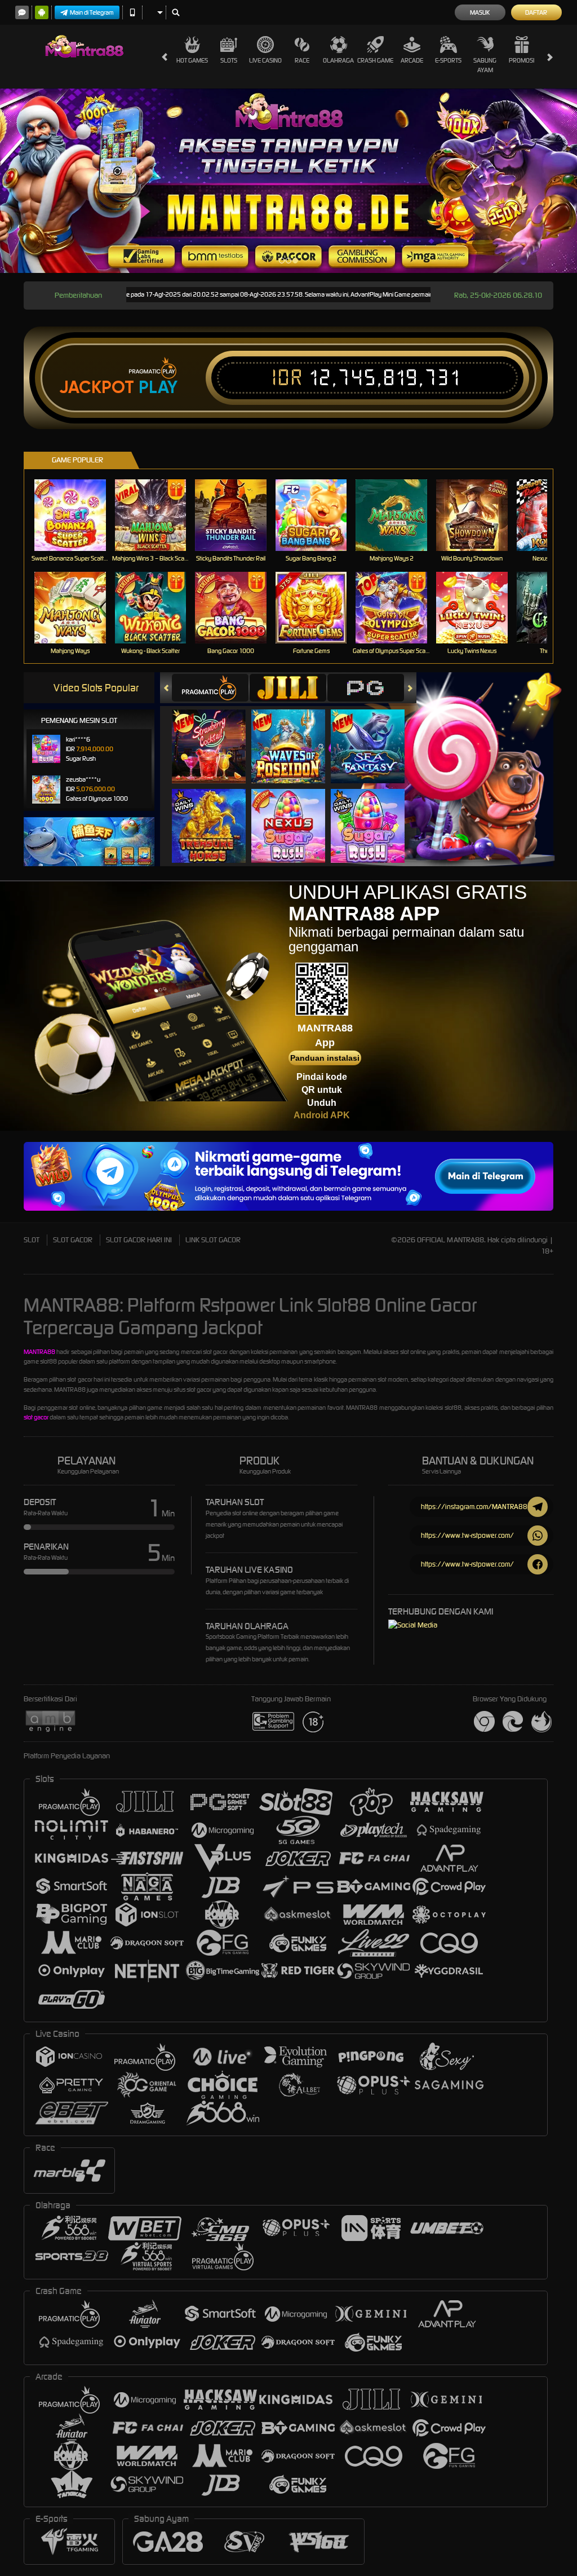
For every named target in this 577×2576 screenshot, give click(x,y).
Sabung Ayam (485, 65)
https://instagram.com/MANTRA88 (474, 1507)
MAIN (77, 515)
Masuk (480, 12)
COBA (216, 735)
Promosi (521, 60)
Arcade (412, 60)
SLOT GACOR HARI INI (139, 1240)
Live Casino (265, 60)
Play (158, 387)
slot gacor (36, 1417)
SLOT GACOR (73, 1240)
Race (302, 60)
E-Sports (448, 60)
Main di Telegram (92, 12)
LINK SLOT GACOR (213, 1240)
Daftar (536, 12)
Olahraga (338, 60)
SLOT (32, 1240)
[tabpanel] (288, 181)
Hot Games (192, 60)
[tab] (210, 688)
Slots (229, 60)
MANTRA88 (39, 1352)
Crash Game (375, 60)
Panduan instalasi (325, 1058)
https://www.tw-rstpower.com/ (467, 1535)
